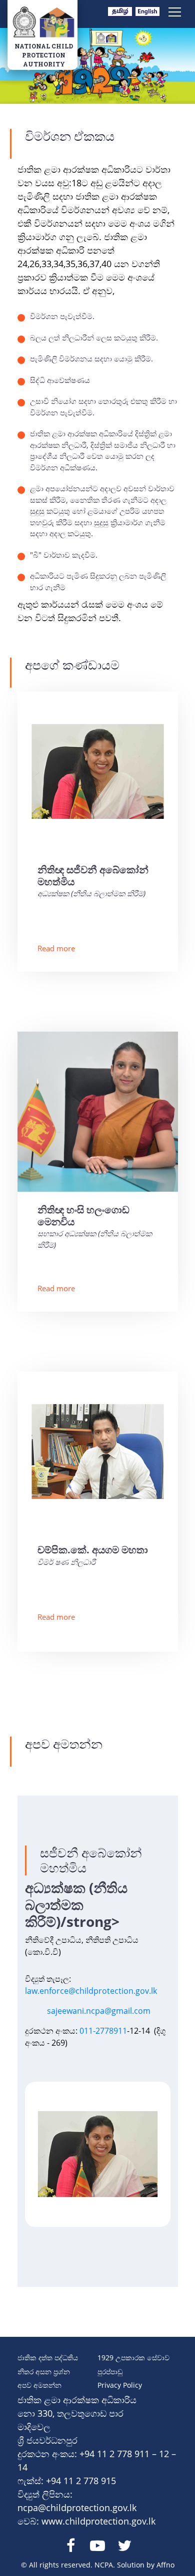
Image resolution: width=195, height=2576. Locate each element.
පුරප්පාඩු (110, 2372)
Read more (56, 948)
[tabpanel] (98, 2154)
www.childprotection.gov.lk (98, 2521)
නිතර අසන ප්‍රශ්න (44, 2372)
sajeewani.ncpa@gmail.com (99, 2011)
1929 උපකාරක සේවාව (133, 2358)
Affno (165, 2565)
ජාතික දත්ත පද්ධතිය (48, 2358)
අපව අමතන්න (39, 2385)
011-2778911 (103, 2031)
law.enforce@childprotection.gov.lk (91, 1991)
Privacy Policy (120, 2385)
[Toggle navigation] (175, 11)
